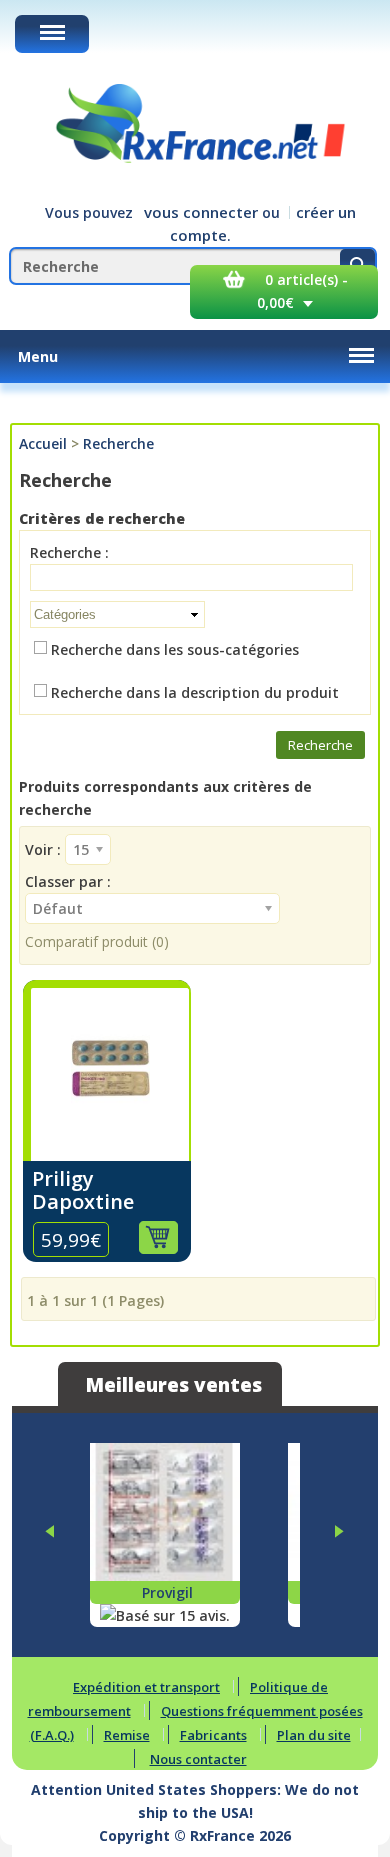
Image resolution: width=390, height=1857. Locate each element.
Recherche (118, 443)
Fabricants (213, 1735)
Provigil (167, 1592)
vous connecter (201, 212)
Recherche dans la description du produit (195, 692)
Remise (127, 1735)
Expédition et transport (146, 1687)
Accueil (43, 443)
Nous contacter (198, 1759)
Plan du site (314, 1735)
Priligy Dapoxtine (83, 1190)
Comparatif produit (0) (97, 941)
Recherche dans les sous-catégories (175, 649)
